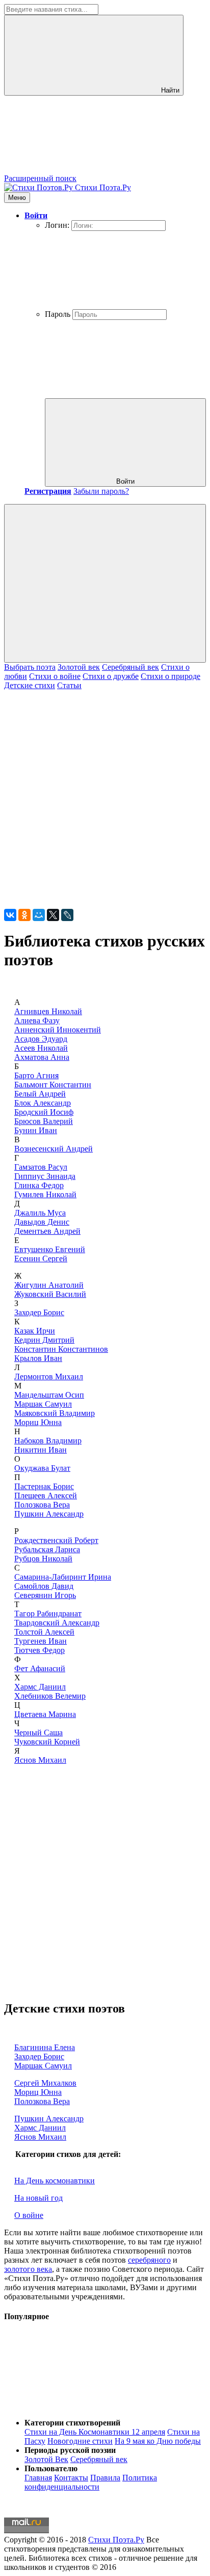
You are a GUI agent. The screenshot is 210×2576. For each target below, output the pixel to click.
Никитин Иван (41, 1450)
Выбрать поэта (30, 667)
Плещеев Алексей (46, 1496)
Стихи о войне (55, 676)
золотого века (28, 2269)
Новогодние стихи (80, 2441)
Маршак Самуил (43, 1404)
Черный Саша (38, 1733)
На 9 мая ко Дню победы (158, 2441)
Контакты (71, 2478)
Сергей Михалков (45, 2083)
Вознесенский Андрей (54, 1149)
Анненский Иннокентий (58, 1030)
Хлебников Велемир (50, 1696)
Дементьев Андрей (47, 1231)
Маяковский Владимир (55, 1413)
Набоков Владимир (48, 1441)
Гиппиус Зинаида (45, 1176)
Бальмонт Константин (53, 1085)
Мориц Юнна (38, 1422)
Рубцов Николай (43, 1559)
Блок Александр (43, 1103)
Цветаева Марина (45, 1714)
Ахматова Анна (42, 1057)
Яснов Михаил (40, 1760)
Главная (38, 2478)
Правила (105, 2478)
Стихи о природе (170, 676)
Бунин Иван (36, 1130)
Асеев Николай (41, 1048)
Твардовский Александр (57, 1623)
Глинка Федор (39, 1185)
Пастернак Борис (44, 1486)
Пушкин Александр (49, 1514)
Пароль (58, 314)
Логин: (57, 225)
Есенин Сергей (41, 1259)
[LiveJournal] (67, 915)
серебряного (149, 2260)
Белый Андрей (40, 1094)
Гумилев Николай (45, 1194)
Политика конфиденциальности (91, 2482)
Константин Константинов (61, 1349)
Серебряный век (130, 667)
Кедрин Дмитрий (44, 1340)
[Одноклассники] (24, 915)
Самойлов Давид (44, 1586)
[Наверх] (81, 2405)
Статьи (69, 685)
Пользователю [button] (51, 2468)
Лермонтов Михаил (49, 1376)
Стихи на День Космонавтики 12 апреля (95, 2432)
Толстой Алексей (44, 1632)
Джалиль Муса (40, 1213)
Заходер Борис (39, 1312)
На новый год (38, 2198)
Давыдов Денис (42, 1222)
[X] (53, 915)
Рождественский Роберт (56, 1540)
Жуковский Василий (50, 1294)
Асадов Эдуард (41, 1039)
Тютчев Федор (40, 1650)
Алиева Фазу (37, 1020)
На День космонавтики (55, 2181)
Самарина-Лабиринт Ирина (63, 1577)
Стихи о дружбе (111, 676)
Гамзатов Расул (41, 1167)
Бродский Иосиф (44, 1112)
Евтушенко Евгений (50, 1249)
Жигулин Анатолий (49, 1285)
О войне (29, 2215)
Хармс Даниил (40, 1687)
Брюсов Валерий (44, 1121)
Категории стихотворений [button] (72, 2423)
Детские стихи (30, 685)
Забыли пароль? (101, 491)
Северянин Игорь (45, 1595)
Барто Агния (36, 1075)
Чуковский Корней (47, 1742)
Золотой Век (46, 2459)
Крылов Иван (38, 1358)
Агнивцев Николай (48, 1011)
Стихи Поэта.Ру (116, 2540)
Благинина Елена (45, 2047)
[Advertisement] (105, 795)
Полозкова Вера (42, 1505)
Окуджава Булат (42, 1468)
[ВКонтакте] (10, 915)
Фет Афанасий (40, 1668)
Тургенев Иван (41, 1641)
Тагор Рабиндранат (48, 1613)
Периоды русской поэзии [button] (70, 2450)
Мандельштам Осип (49, 1395)
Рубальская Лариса (47, 1549)
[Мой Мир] (39, 915)
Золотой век (79, 667)
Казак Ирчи (35, 1331)
